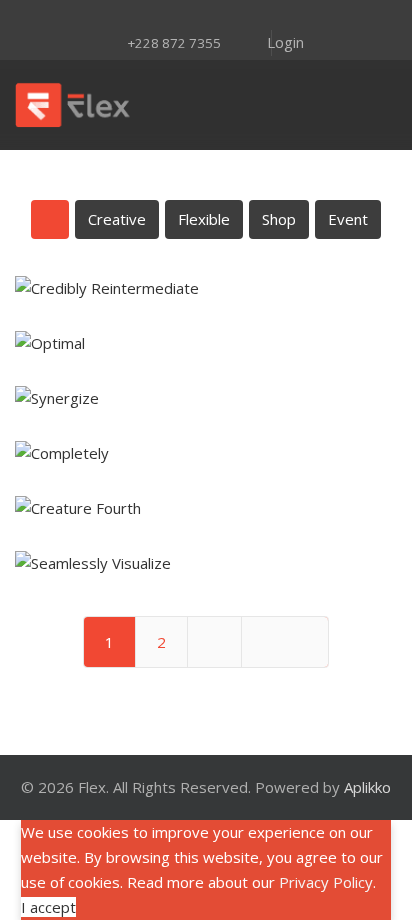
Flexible (204, 219)
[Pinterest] (180, 17)
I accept (48, 907)
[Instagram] (154, 17)
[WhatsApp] (310, 17)
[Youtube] (206, 17)
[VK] (284, 17)
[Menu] (249, 105)
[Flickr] (258, 17)
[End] (285, 642)
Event (348, 219)
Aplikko (367, 787)
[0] (378, 105)
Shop (279, 219)
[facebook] (102, 17)
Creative (117, 219)
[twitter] (128, 17)
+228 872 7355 (174, 43)
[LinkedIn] (232, 17)
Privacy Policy (326, 882)
